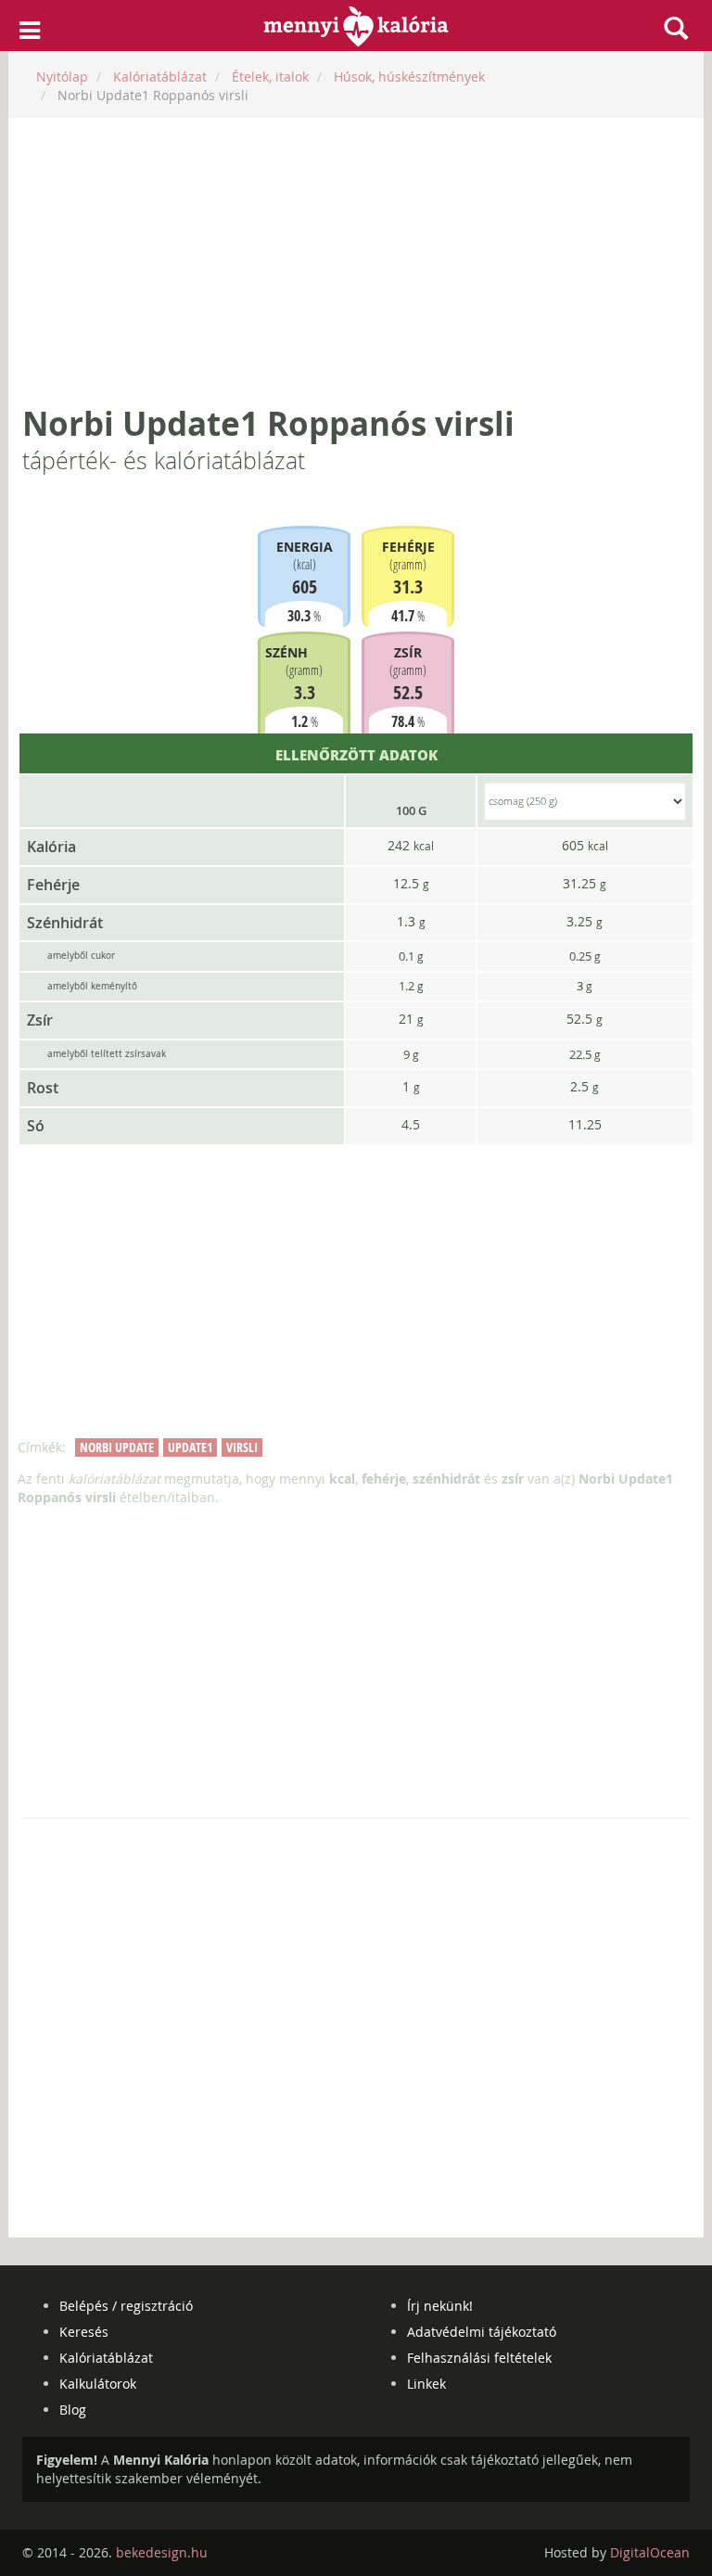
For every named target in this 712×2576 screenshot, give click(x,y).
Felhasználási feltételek (479, 2358)
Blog (73, 2410)
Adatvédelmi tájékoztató (482, 2332)
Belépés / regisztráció (126, 2306)
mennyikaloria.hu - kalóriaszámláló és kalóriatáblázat (356, 26)
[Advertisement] (356, 261)
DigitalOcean (650, 2552)
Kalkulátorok (98, 2384)
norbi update (117, 1447)
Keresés (84, 2332)
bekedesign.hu (162, 2552)
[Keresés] (676, 28)
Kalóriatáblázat (106, 2358)
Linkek (426, 2384)
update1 (190, 1447)
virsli (242, 1447)
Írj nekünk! (440, 2306)
